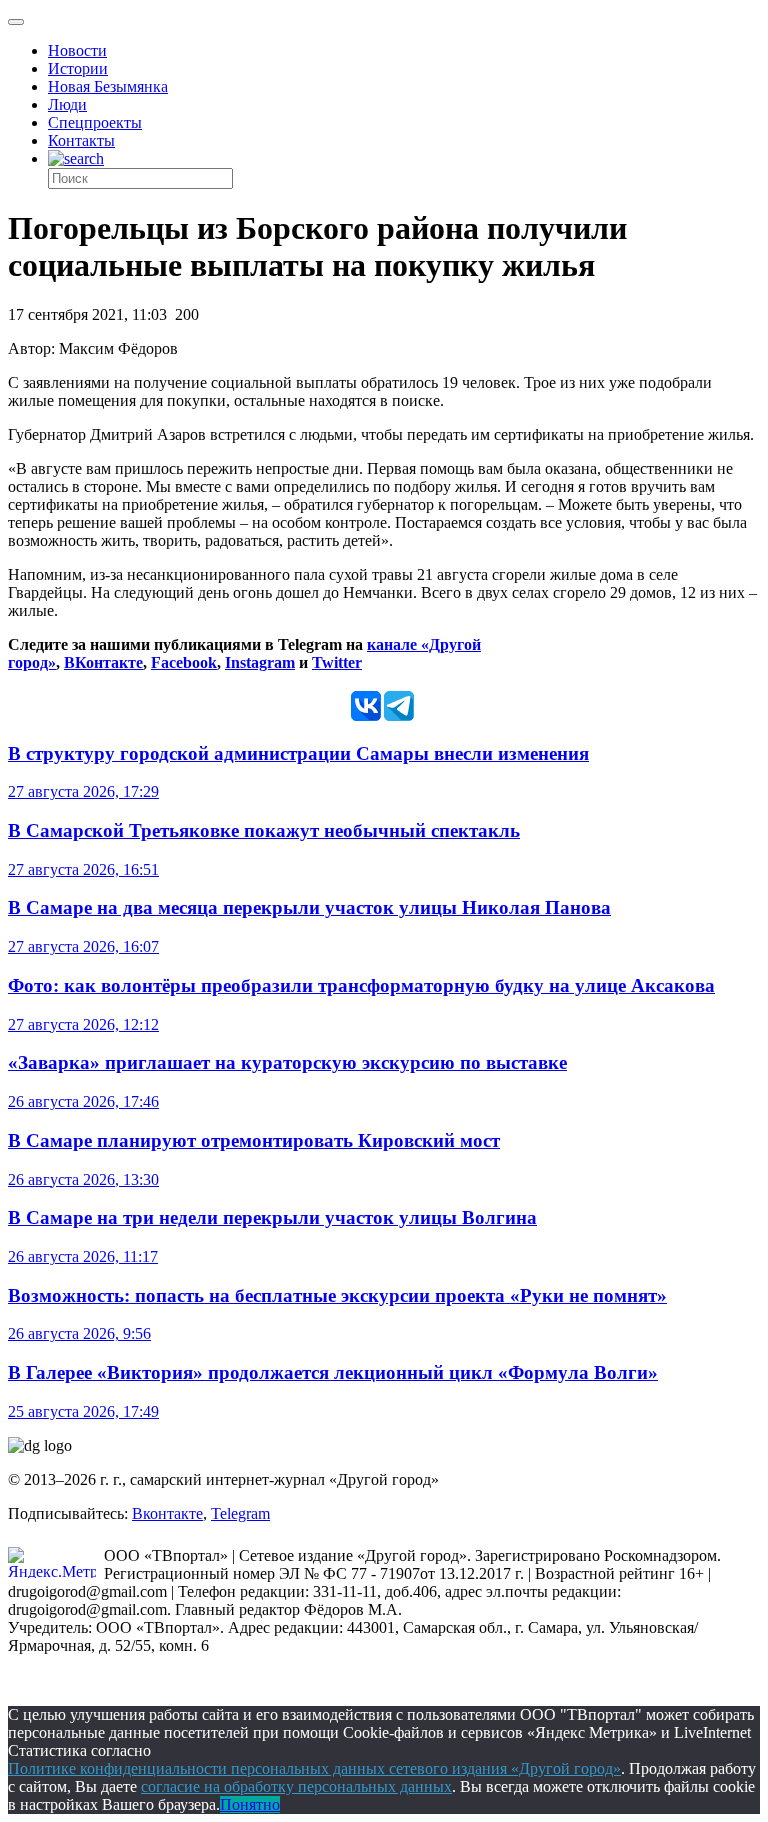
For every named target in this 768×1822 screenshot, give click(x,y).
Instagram (260, 662)
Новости (77, 50)
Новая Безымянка (108, 86)
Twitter (337, 662)
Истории (78, 68)
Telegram (240, 1513)
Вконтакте (167, 1513)
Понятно (250, 1804)
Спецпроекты (95, 122)
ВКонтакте (103, 662)
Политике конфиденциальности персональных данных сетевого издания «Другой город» (314, 1768)
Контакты (81, 140)
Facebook (184, 662)
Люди (67, 104)
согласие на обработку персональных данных (296, 1786)
